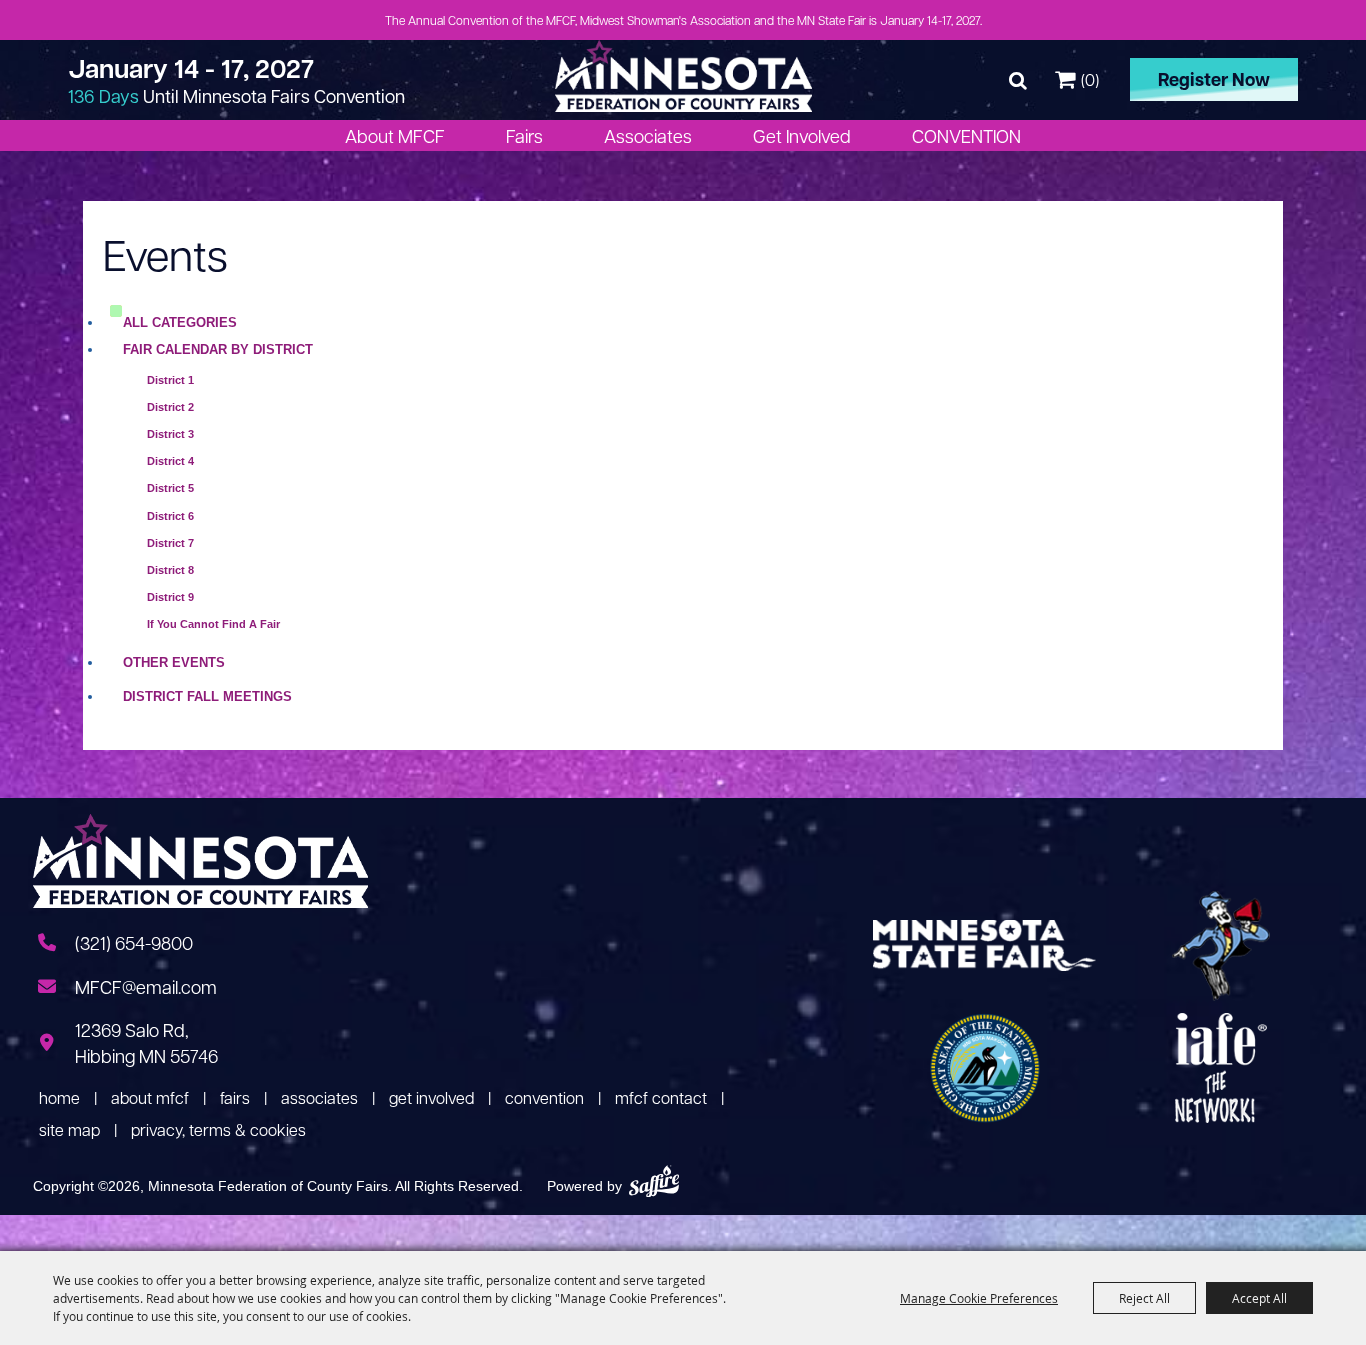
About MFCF (395, 135)
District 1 (170, 380)
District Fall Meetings (207, 696)
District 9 (170, 597)
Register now (1214, 79)
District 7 (170, 543)
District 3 (170, 434)
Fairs (524, 135)
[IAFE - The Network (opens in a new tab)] (1221, 1068)
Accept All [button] (1259, 1298)
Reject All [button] (1144, 1298)
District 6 (170, 516)
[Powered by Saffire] (654, 1179)
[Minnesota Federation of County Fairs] (682, 76)
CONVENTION (966, 135)
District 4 (170, 461)
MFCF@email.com (146, 986)
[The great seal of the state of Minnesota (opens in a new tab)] (985, 1068)
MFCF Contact (661, 1097)
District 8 (170, 570)
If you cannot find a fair (213, 624)
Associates (648, 135)
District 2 (170, 407)
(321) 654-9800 (134, 942)
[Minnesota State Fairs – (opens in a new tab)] (985, 945)
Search (1018, 79)
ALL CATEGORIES (180, 322)
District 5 (170, 488)
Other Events (174, 662)
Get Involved (802, 135)
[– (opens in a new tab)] (1221, 946)
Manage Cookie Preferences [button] (979, 1298)
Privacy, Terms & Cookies (218, 1129)
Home (59, 1097)
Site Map (69, 1129)
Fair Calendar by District (218, 349)
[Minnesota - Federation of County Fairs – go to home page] (200, 863)
